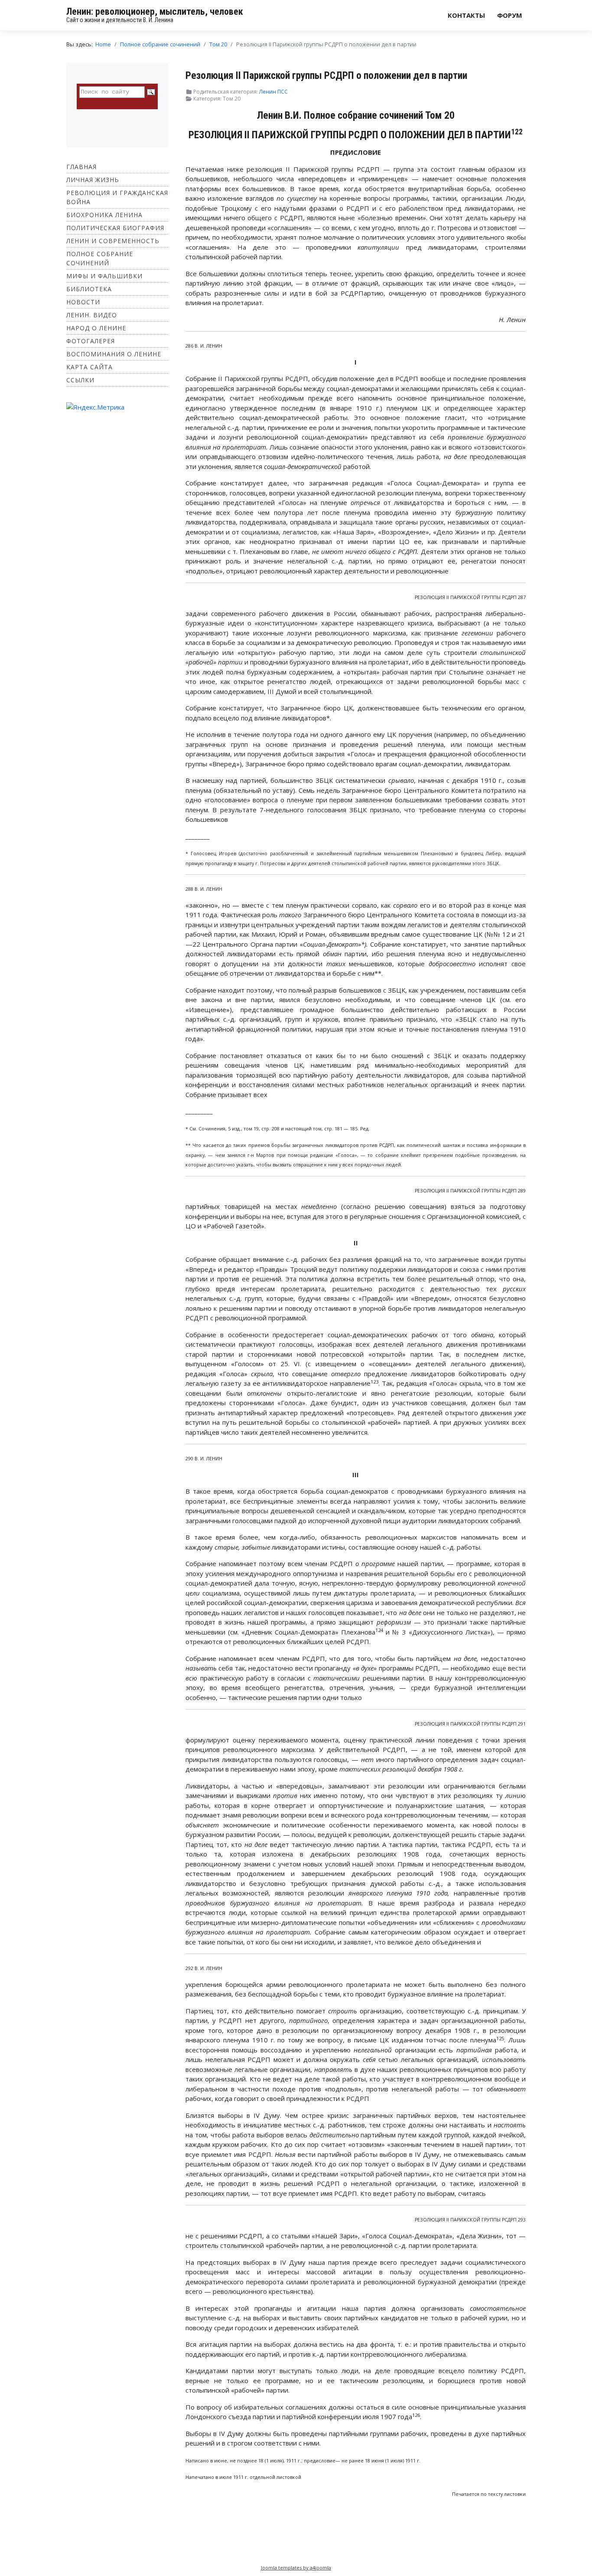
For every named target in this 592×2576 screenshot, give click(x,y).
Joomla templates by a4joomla (296, 2568)
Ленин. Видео (92, 315)
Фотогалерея (91, 341)
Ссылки (80, 380)
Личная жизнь (93, 180)
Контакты (466, 15)
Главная (81, 167)
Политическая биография (115, 228)
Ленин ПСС (273, 92)
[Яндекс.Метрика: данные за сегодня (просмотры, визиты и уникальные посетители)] (95, 407)
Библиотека (89, 289)
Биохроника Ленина (104, 215)
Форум (510, 15)
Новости (83, 302)
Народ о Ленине (96, 328)
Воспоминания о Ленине (114, 354)
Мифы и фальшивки (104, 276)
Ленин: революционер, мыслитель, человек (155, 11)
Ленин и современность (113, 241)
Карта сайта (89, 367)
